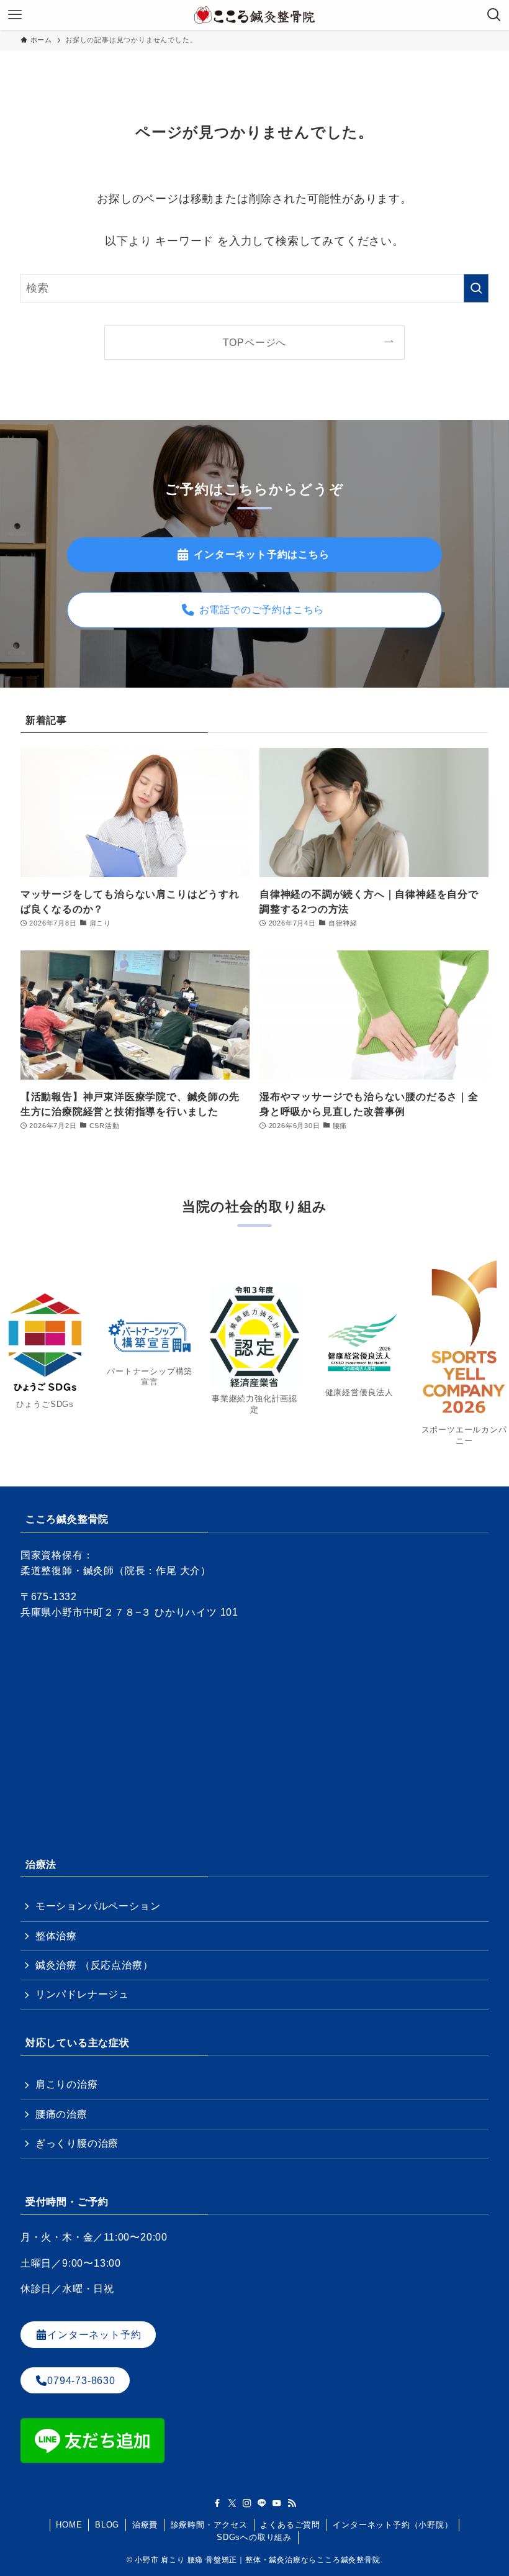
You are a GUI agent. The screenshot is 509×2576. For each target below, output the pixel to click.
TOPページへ (255, 342)
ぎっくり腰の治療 (77, 2143)
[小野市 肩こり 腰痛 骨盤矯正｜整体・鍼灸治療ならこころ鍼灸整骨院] (254, 15)
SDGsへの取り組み (254, 2537)
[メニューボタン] (15, 15)
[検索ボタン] (494, 15)
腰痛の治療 (61, 2114)
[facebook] (217, 2503)
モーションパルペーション (98, 1906)
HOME (69, 2525)
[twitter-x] (232, 2503)
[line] (262, 2503)
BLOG (107, 2525)
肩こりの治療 (67, 2084)
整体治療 (56, 1936)
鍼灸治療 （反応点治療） (94, 1965)
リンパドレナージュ (82, 1994)
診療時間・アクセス (209, 2525)
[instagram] (247, 2503)
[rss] (292, 2503)
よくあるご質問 (290, 2525)
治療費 (145, 2525)
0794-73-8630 (81, 2380)
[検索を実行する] (476, 288)
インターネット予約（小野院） (393, 2525)
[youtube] (277, 2503)
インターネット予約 (94, 2335)
